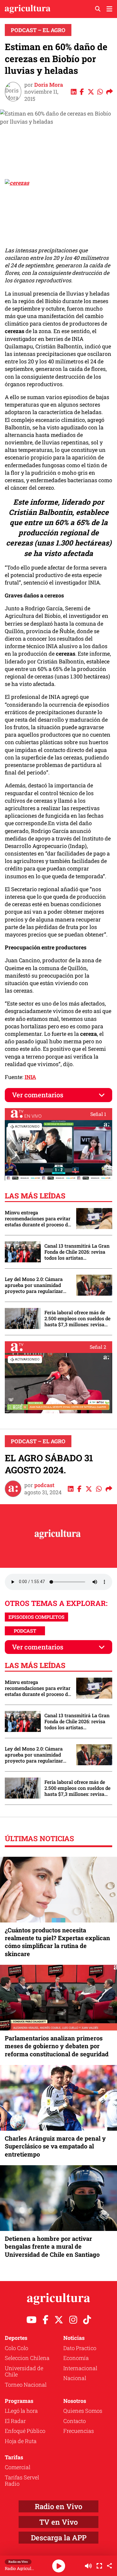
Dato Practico (80, 2348)
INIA (30, 1077)
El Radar (15, 2421)
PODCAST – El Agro (38, 30)
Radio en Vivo (58, 2506)
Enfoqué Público (25, 2431)
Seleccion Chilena (27, 2358)
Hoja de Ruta (21, 2441)
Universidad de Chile (24, 2371)
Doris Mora (49, 85)
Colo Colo (16, 2348)
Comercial (18, 2467)
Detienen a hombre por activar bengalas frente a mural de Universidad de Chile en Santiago (52, 2246)
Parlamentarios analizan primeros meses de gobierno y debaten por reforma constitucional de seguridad (57, 2046)
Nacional (75, 2378)
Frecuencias (79, 2431)
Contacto (75, 2421)
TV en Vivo (58, 2522)
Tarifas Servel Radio (22, 2481)
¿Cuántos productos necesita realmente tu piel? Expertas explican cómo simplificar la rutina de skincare (57, 1942)
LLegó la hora (21, 2411)
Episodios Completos (36, 1617)
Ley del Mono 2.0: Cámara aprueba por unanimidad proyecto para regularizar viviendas (34, 1285)
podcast (44, 1485)
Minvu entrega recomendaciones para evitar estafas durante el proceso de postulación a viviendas (38, 1219)
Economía (76, 2358)
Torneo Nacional (26, 2385)
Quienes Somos (83, 2411)
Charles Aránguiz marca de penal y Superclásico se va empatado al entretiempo (55, 2146)
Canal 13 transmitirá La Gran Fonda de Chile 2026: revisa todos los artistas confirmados (77, 1252)
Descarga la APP (59, 2538)
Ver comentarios (38, 1095)
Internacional (80, 2368)
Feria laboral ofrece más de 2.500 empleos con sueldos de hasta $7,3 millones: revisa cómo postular (77, 1318)
